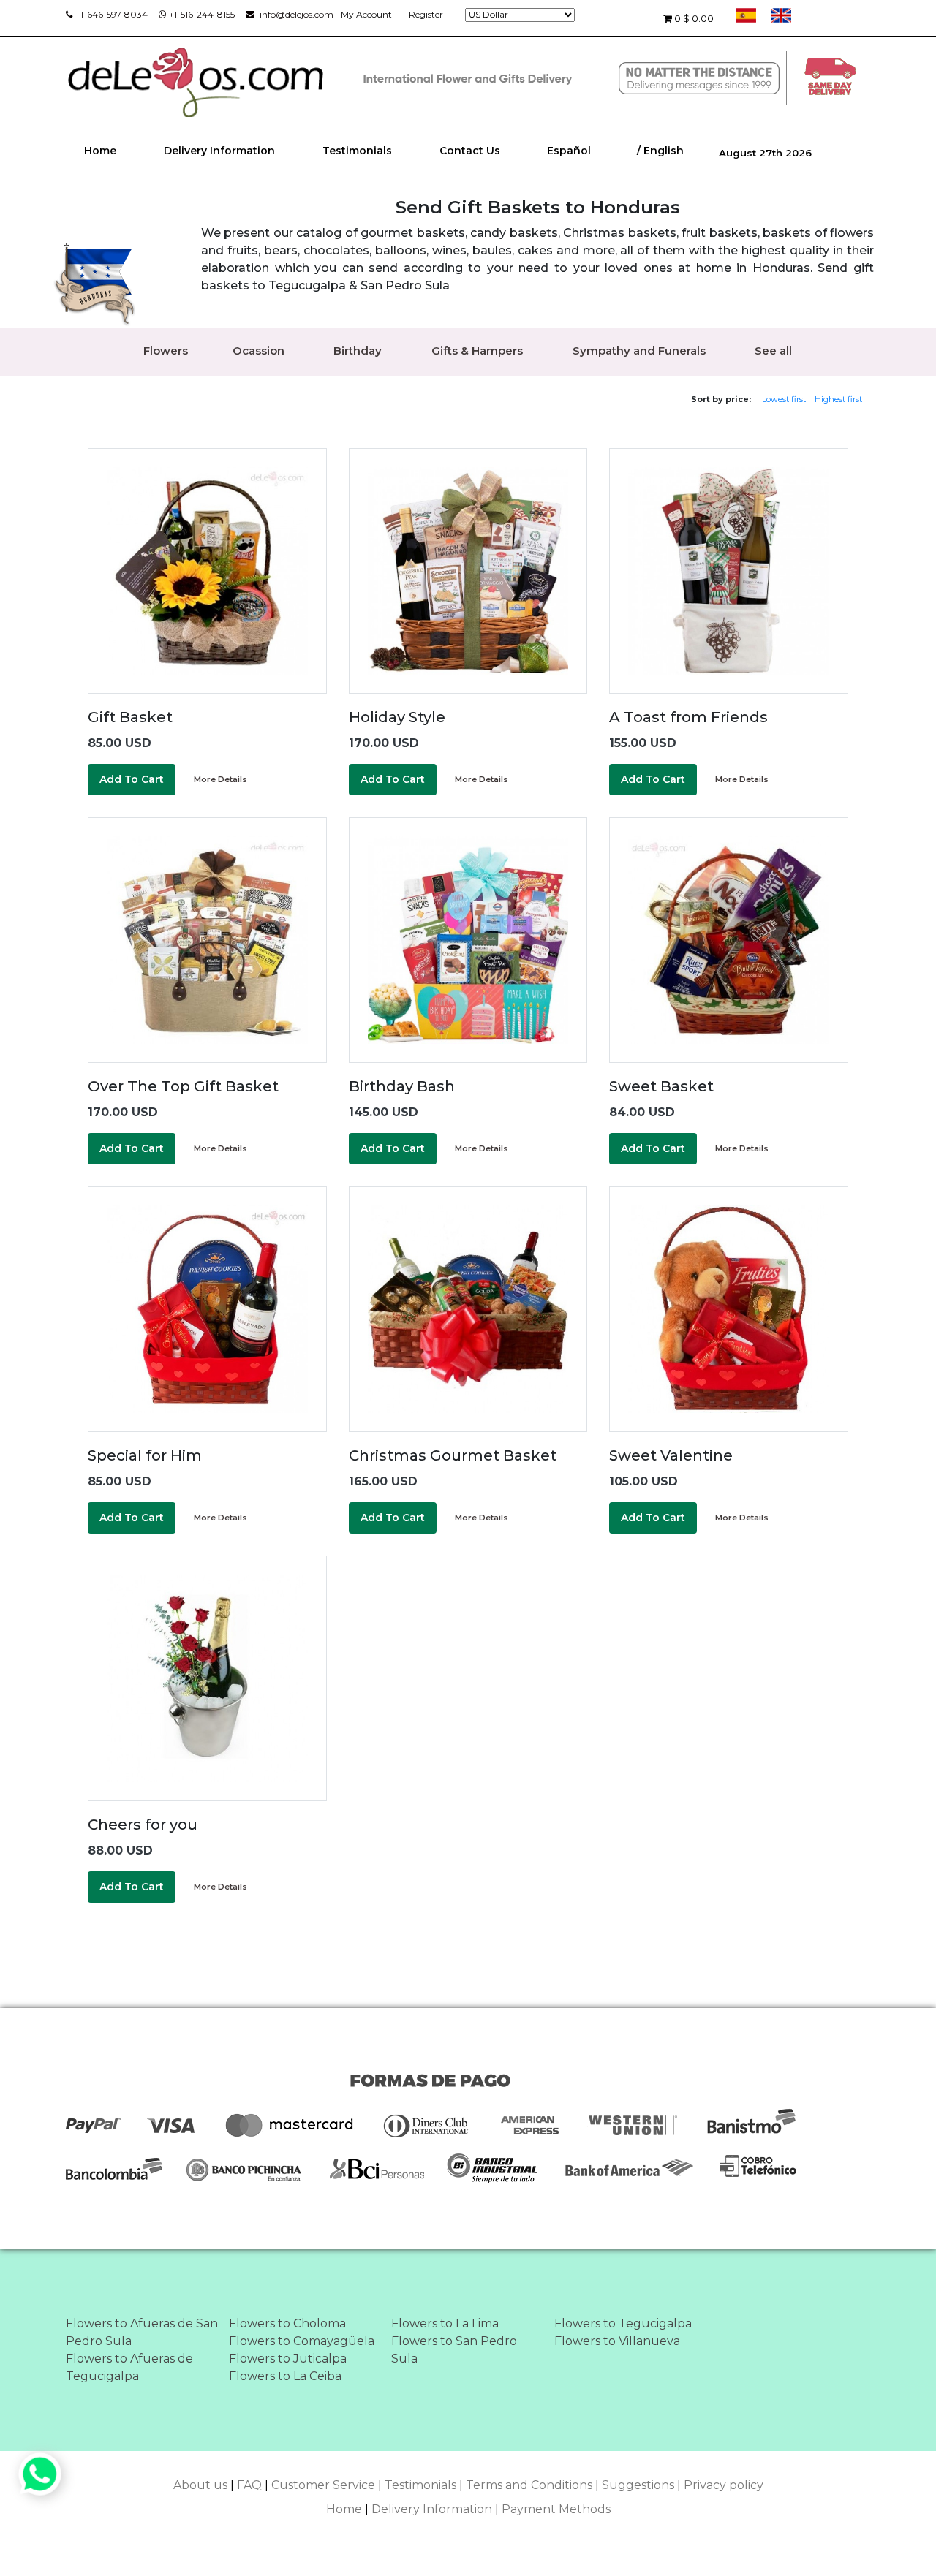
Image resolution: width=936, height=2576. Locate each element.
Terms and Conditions (529, 2485)
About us (200, 2485)
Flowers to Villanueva (617, 2341)
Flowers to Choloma (287, 2323)
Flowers (166, 351)
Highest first (838, 399)
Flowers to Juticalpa (288, 2359)
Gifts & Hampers (477, 351)
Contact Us (470, 151)
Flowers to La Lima (445, 2323)
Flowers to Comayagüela (302, 2341)
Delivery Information (219, 151)
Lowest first (784, 399)
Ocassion (258, 351)
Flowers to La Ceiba (285, 2376)
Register (426, 14)
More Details (220, 779)
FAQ (249, 2485)
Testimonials (357, 151)
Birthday (358, 351)
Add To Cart (132, 779)
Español (569, 151)
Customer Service (323, 2485)
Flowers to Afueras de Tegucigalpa (129, 2367)
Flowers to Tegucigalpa (623, 2323)
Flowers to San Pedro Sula (454, 2350)
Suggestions (638, 2485)
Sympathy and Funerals (639, 351)
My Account (366, 14)
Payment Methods (556, 2509)
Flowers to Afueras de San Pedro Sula (142, 2332)
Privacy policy (724, 2485)
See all (773, 351)
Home (100, 151)
